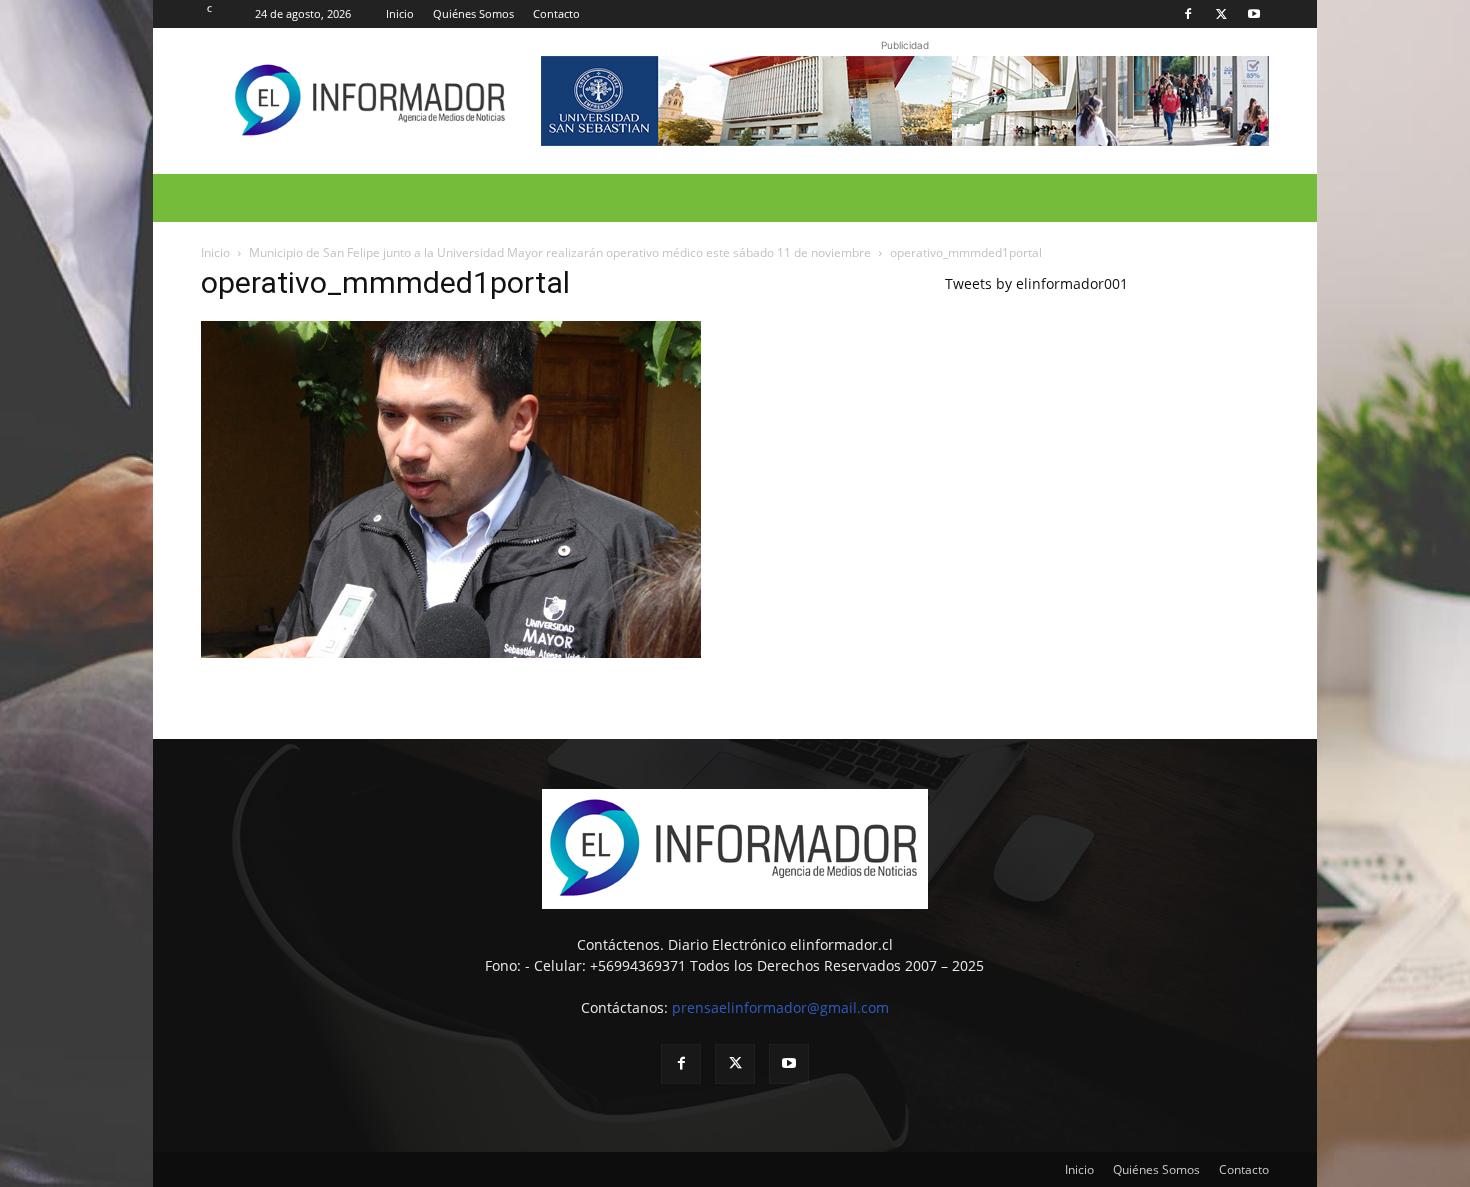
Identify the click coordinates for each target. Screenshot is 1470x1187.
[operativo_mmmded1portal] (451, 652)
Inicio (400, 13)
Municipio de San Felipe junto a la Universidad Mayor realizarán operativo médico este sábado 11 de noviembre (560, 252)
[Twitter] (1221, 14)
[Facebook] (1188, 14)
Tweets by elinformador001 (1036, 283)
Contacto (556, 13)
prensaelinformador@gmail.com (780, 1007)
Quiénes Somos (473, 13)
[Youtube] (1254, 14)
